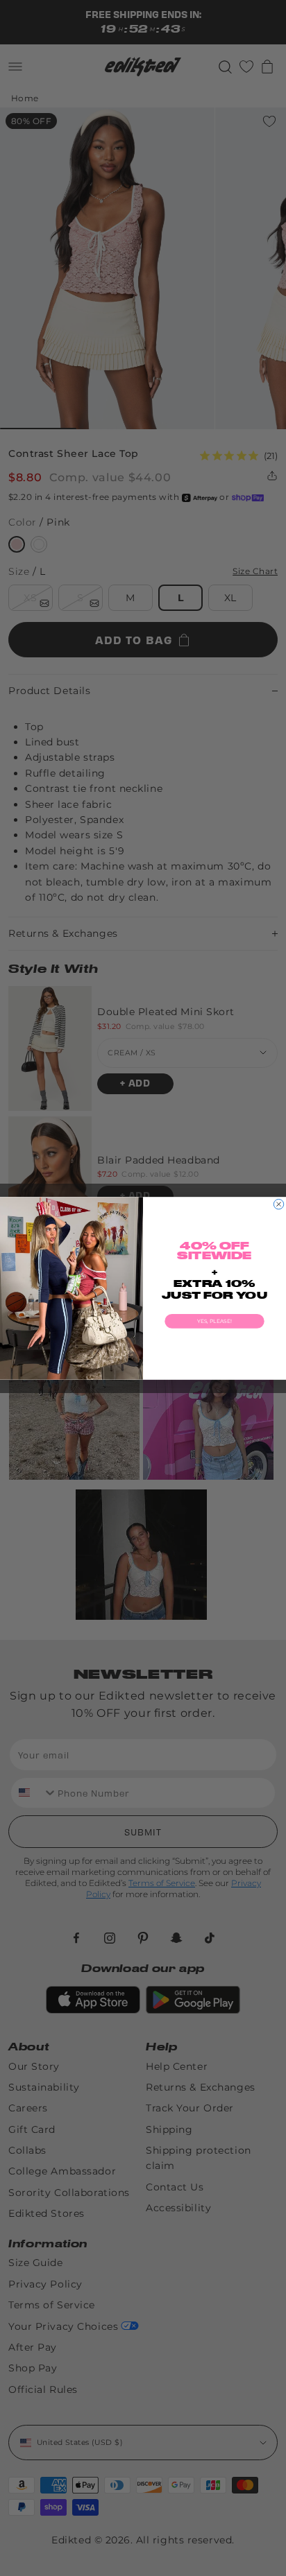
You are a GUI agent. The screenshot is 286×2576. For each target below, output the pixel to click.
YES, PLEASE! (214, 1321)
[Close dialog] (278, 1204)
